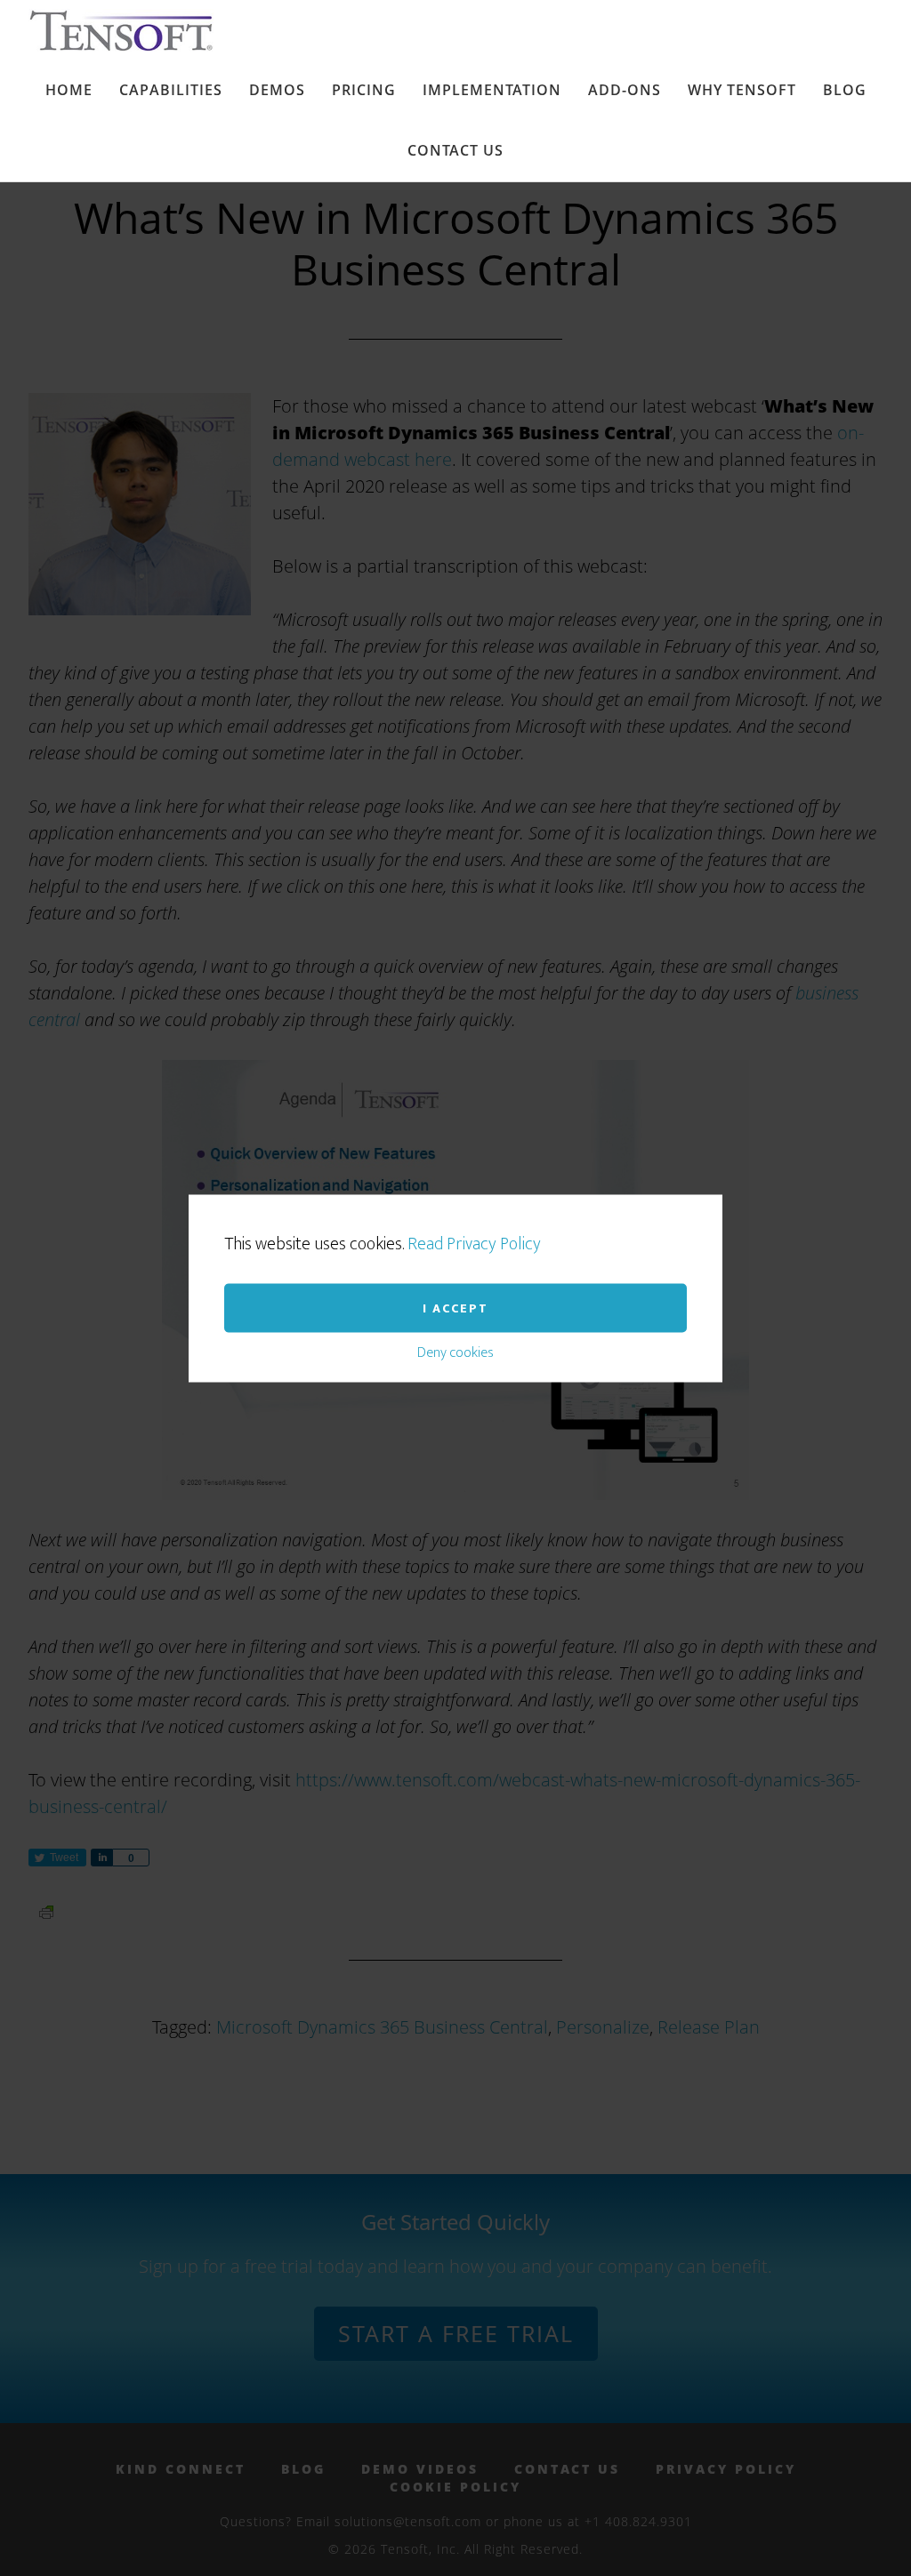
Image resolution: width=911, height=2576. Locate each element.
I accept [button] (455, 1308)
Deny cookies (455, 1352)
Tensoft (134, 30)
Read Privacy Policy (474, 1243)
